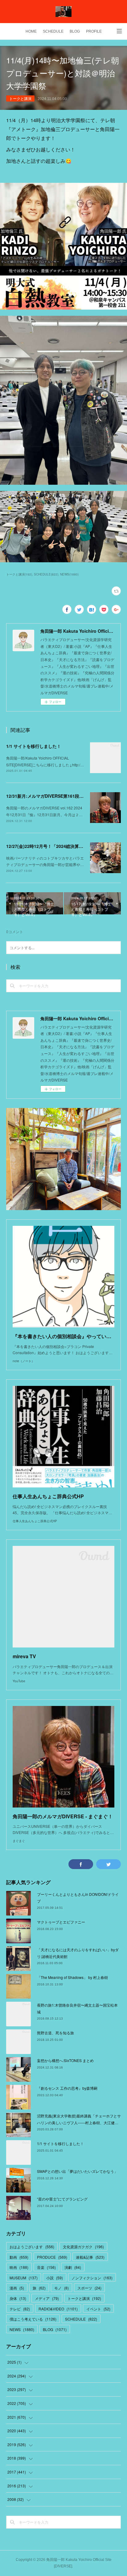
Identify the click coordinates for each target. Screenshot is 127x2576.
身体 (18, 2298)
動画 (19, 2257)
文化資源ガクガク (83, 2247)
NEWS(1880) (69, 574)
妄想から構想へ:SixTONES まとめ (65, 2060)
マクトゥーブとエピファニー (61, 1922)
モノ (61, 2288)
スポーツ (89, 2288)
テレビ (20, 2309)
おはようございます (32, 2247)
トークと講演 (20, 98)
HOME (31, 31)
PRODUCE (52, 2257)
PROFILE (94, 31)
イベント (98, 2309)
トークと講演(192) (19, 574)
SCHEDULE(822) (46, 574)
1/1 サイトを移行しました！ (34, 746)
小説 (55, 2278)
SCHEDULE (53, 31)
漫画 (17, 2288)
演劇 (73, 2267)
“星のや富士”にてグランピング (62, 2199)
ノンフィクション (92, 2278)
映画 (19, 2267)
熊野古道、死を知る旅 (55, 2033)
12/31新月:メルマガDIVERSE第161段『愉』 (49, 796)
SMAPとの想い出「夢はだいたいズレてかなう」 (77, 2171)
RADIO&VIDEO (58, 2309)
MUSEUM (24, 2278)
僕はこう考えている (33, 2319)
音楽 (46, 2267)
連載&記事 (90, 2257)
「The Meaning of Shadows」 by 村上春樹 (72, 1977)
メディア (47, 2298)
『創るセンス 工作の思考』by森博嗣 (67, 2088)
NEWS (22, 2329)
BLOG (75, 31)
